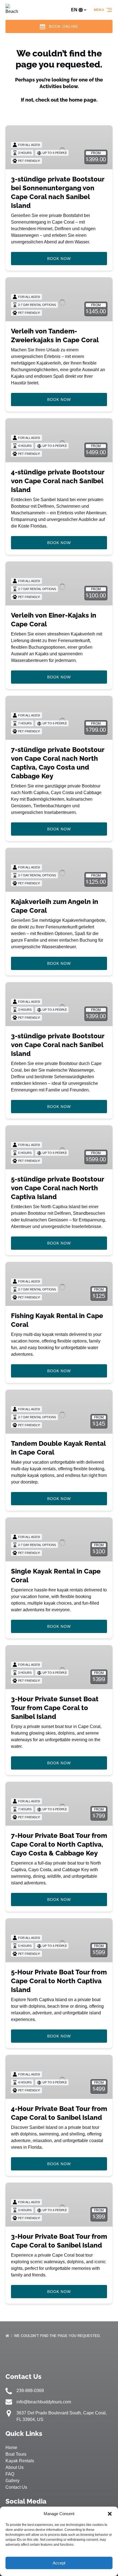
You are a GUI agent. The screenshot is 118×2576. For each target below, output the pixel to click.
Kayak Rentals (20, 2461)
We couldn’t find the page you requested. (58, 2336)
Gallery (12, 2481)
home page (83, 100)
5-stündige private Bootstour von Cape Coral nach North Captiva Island (57, 1188)
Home (11, 2448)
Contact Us (16, 2487)
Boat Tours (16, 2454)
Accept (59, 2563)
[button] (110, 2514)
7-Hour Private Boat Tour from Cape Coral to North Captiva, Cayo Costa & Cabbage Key (59, 1844)
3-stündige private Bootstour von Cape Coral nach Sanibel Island (58, 1045)
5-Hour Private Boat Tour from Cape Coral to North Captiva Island (59, 1981)
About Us (15, 2467)
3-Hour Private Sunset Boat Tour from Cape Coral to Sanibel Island (55, 1708)
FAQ (10, 2474)
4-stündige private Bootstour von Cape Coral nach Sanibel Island (58, 481)
